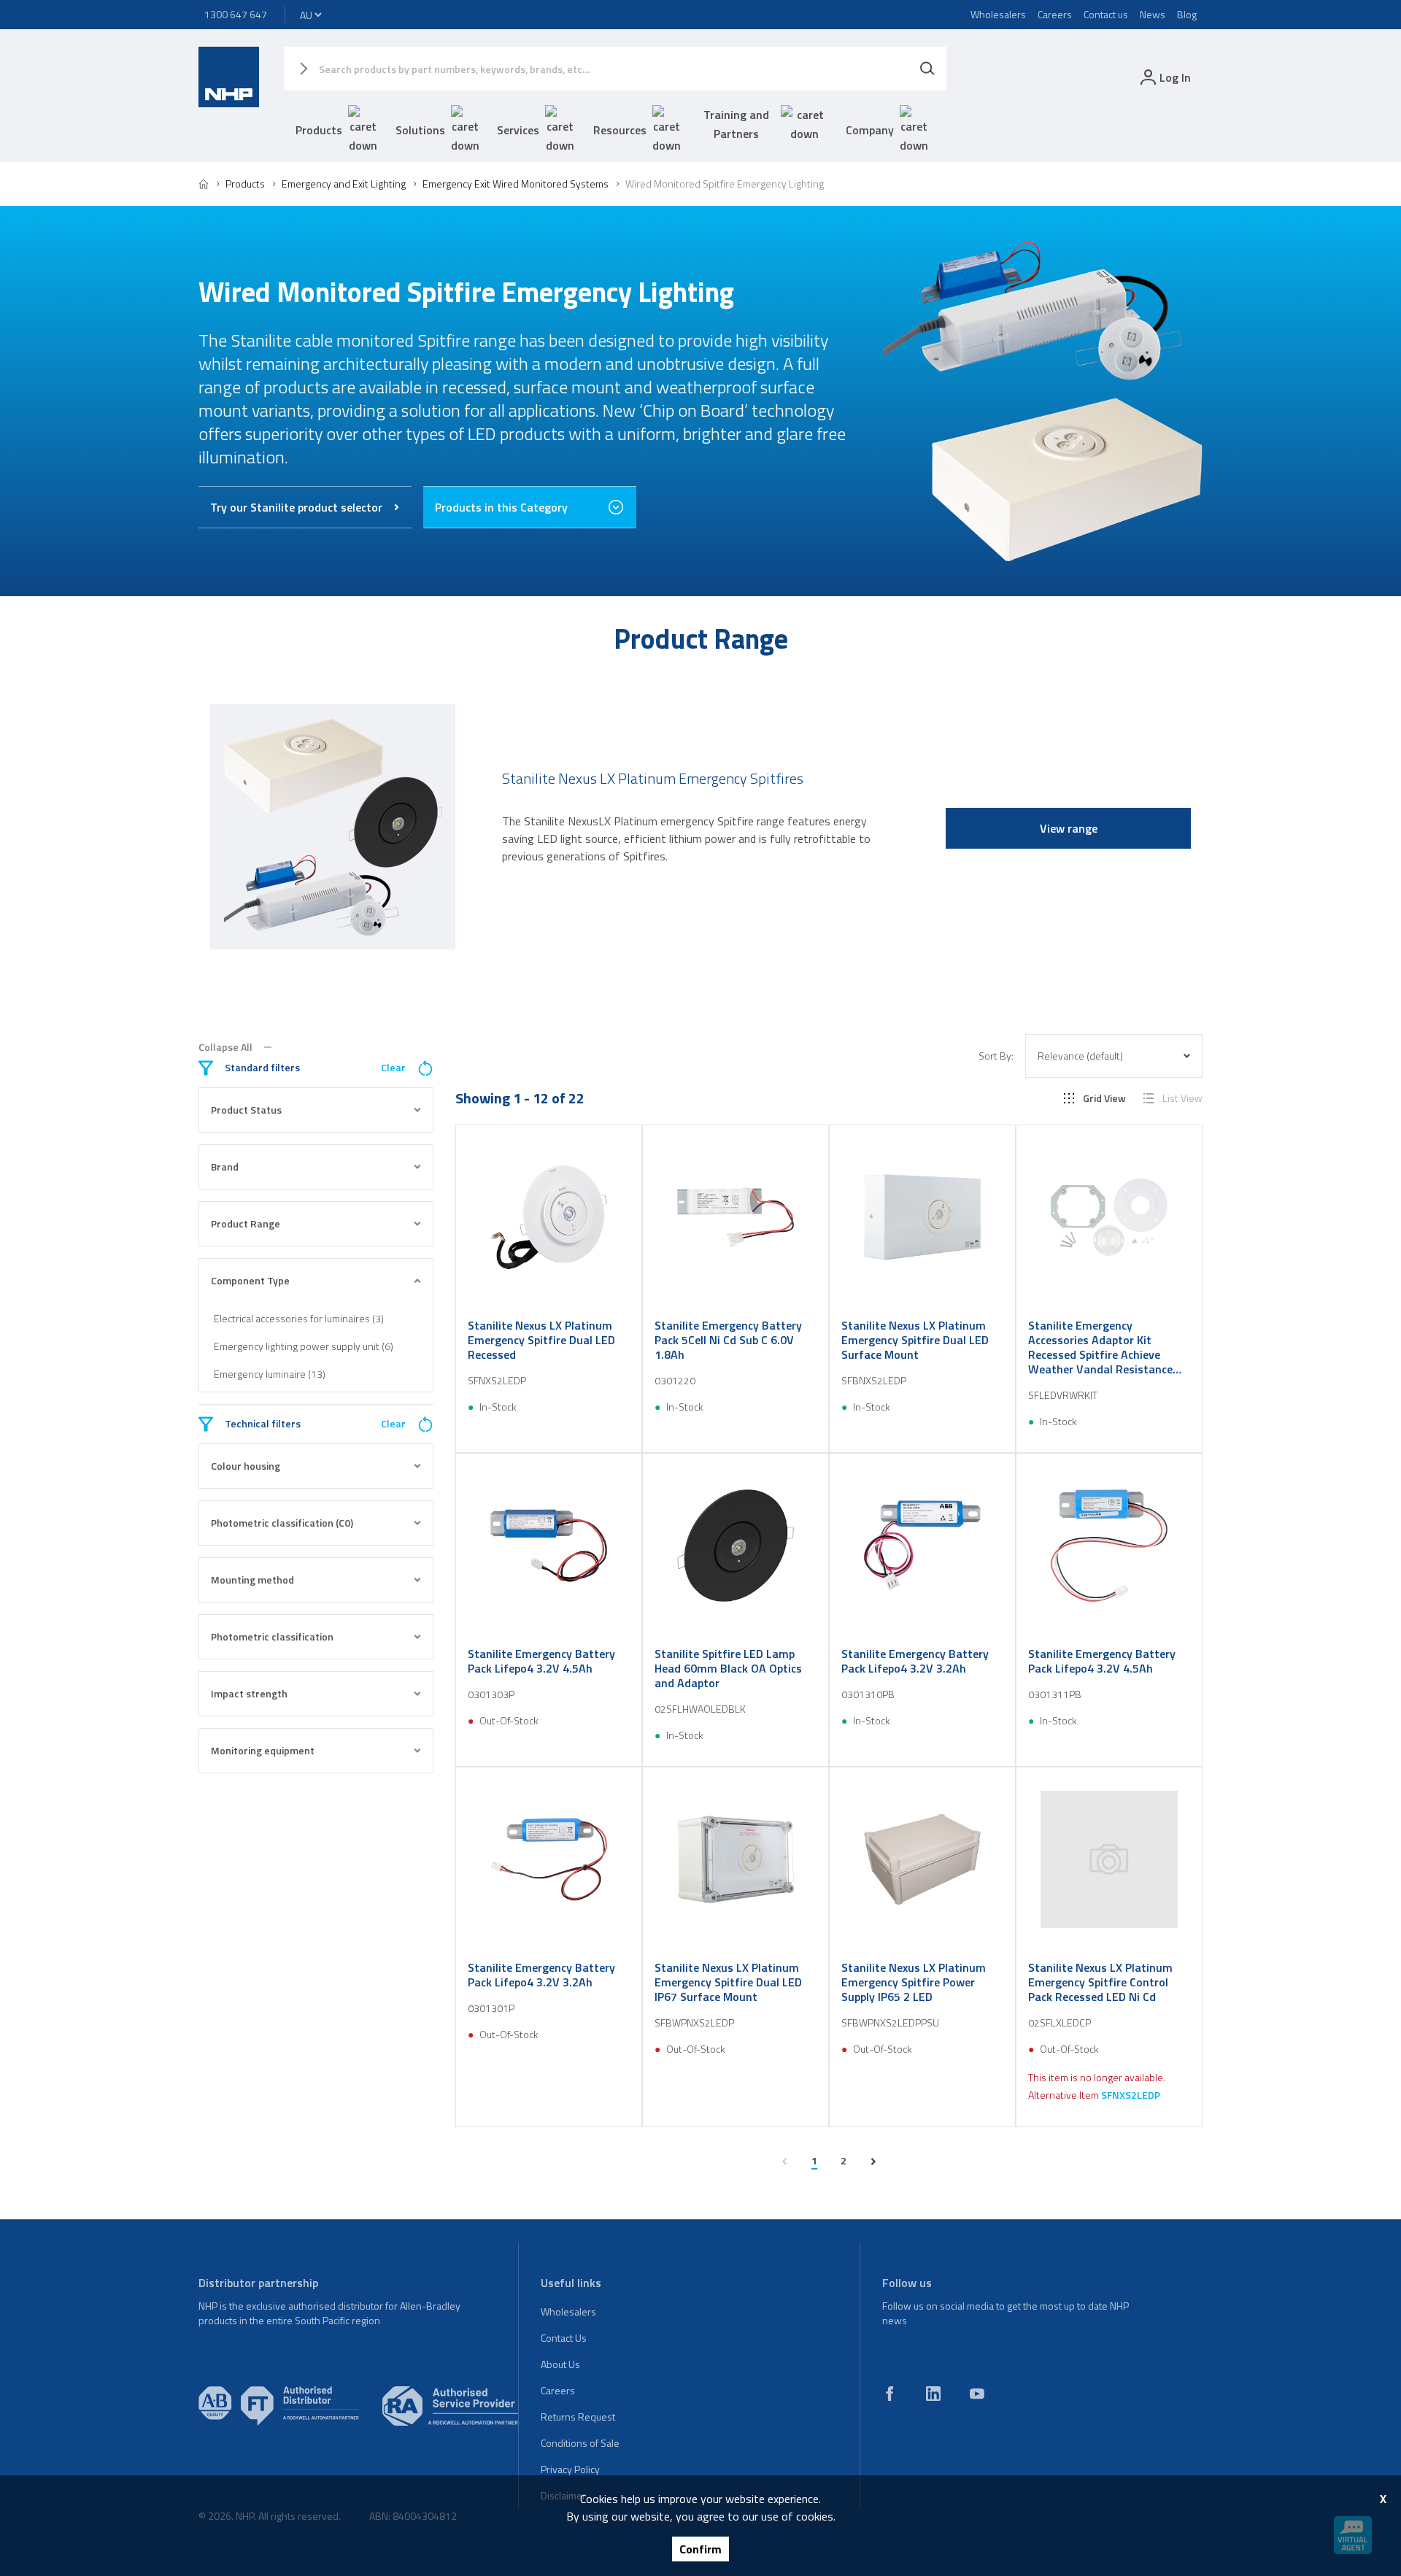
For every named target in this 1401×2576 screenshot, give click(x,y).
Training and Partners (736, 124)
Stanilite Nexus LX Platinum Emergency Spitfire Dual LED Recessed (541, 1340)
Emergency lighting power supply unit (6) (304, 1346)
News (1153, 14)
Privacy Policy (570, 2469)
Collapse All (225, 1047)
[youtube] (977, 2394)
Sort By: (996, 1056)
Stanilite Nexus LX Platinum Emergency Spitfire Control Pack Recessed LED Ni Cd (1100, 1982)
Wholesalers (998, 14)
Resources (620, 130)
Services (518, 130)
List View (1182, 1098)
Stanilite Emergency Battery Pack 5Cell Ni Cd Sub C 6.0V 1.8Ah (728, 1340)
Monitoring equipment (263, 1750)
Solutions (420, 130)
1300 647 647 (236, 14)
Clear (393, 1068)
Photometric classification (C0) (282, 1523)
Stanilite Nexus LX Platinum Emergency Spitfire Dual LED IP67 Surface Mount (728, 1982)
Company (870, 130)
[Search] (927, 69)
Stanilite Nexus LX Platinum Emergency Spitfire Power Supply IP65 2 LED (914, 1982)
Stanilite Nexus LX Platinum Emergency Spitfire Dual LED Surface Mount (915, 1340)
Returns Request (578, 2417)
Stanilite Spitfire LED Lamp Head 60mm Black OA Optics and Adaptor (728, 1668)
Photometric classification (272, 1636)
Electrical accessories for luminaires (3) (299, 1318)
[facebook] (889, 2394)
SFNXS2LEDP (1131, 2095)
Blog (1187, 14)
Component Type (250, 1280)
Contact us (1106, 14)
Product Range (246, 1223)
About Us (560, 2364)
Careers (1055, 14)
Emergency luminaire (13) (270, 1374)
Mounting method (252, 1580)
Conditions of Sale (580, 2443)
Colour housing (246, 1466)
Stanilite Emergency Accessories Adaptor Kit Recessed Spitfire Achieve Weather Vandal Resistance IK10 (1100, 1347)
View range (1069, 828)
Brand (225, 1166)
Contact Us (564, 2338)
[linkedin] (933, 2394)
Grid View (1104, 1098)
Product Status (246, 1110)
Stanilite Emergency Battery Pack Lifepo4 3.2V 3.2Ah (915, 1661)
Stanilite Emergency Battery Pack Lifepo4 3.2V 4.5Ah (541, 1661)
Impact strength (249, 1693)
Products (319, 130)
